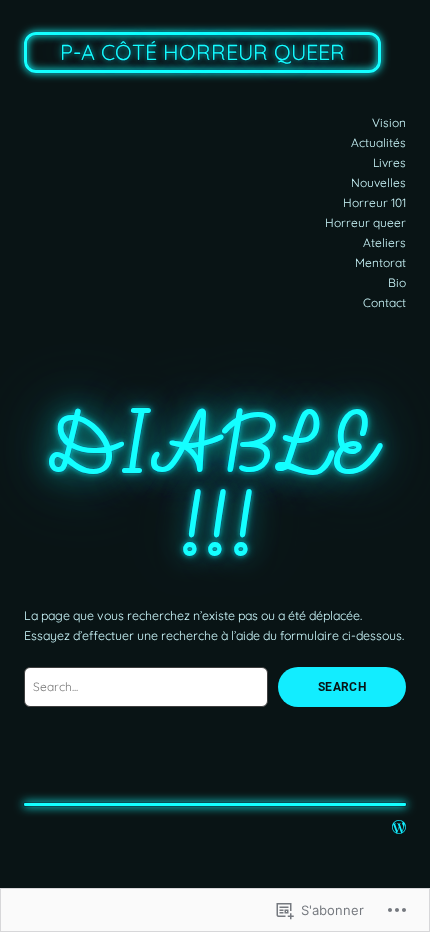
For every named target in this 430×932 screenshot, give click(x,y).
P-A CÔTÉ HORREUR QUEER (202, 51)
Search (342, 687)
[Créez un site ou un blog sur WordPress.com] (399, 828)
